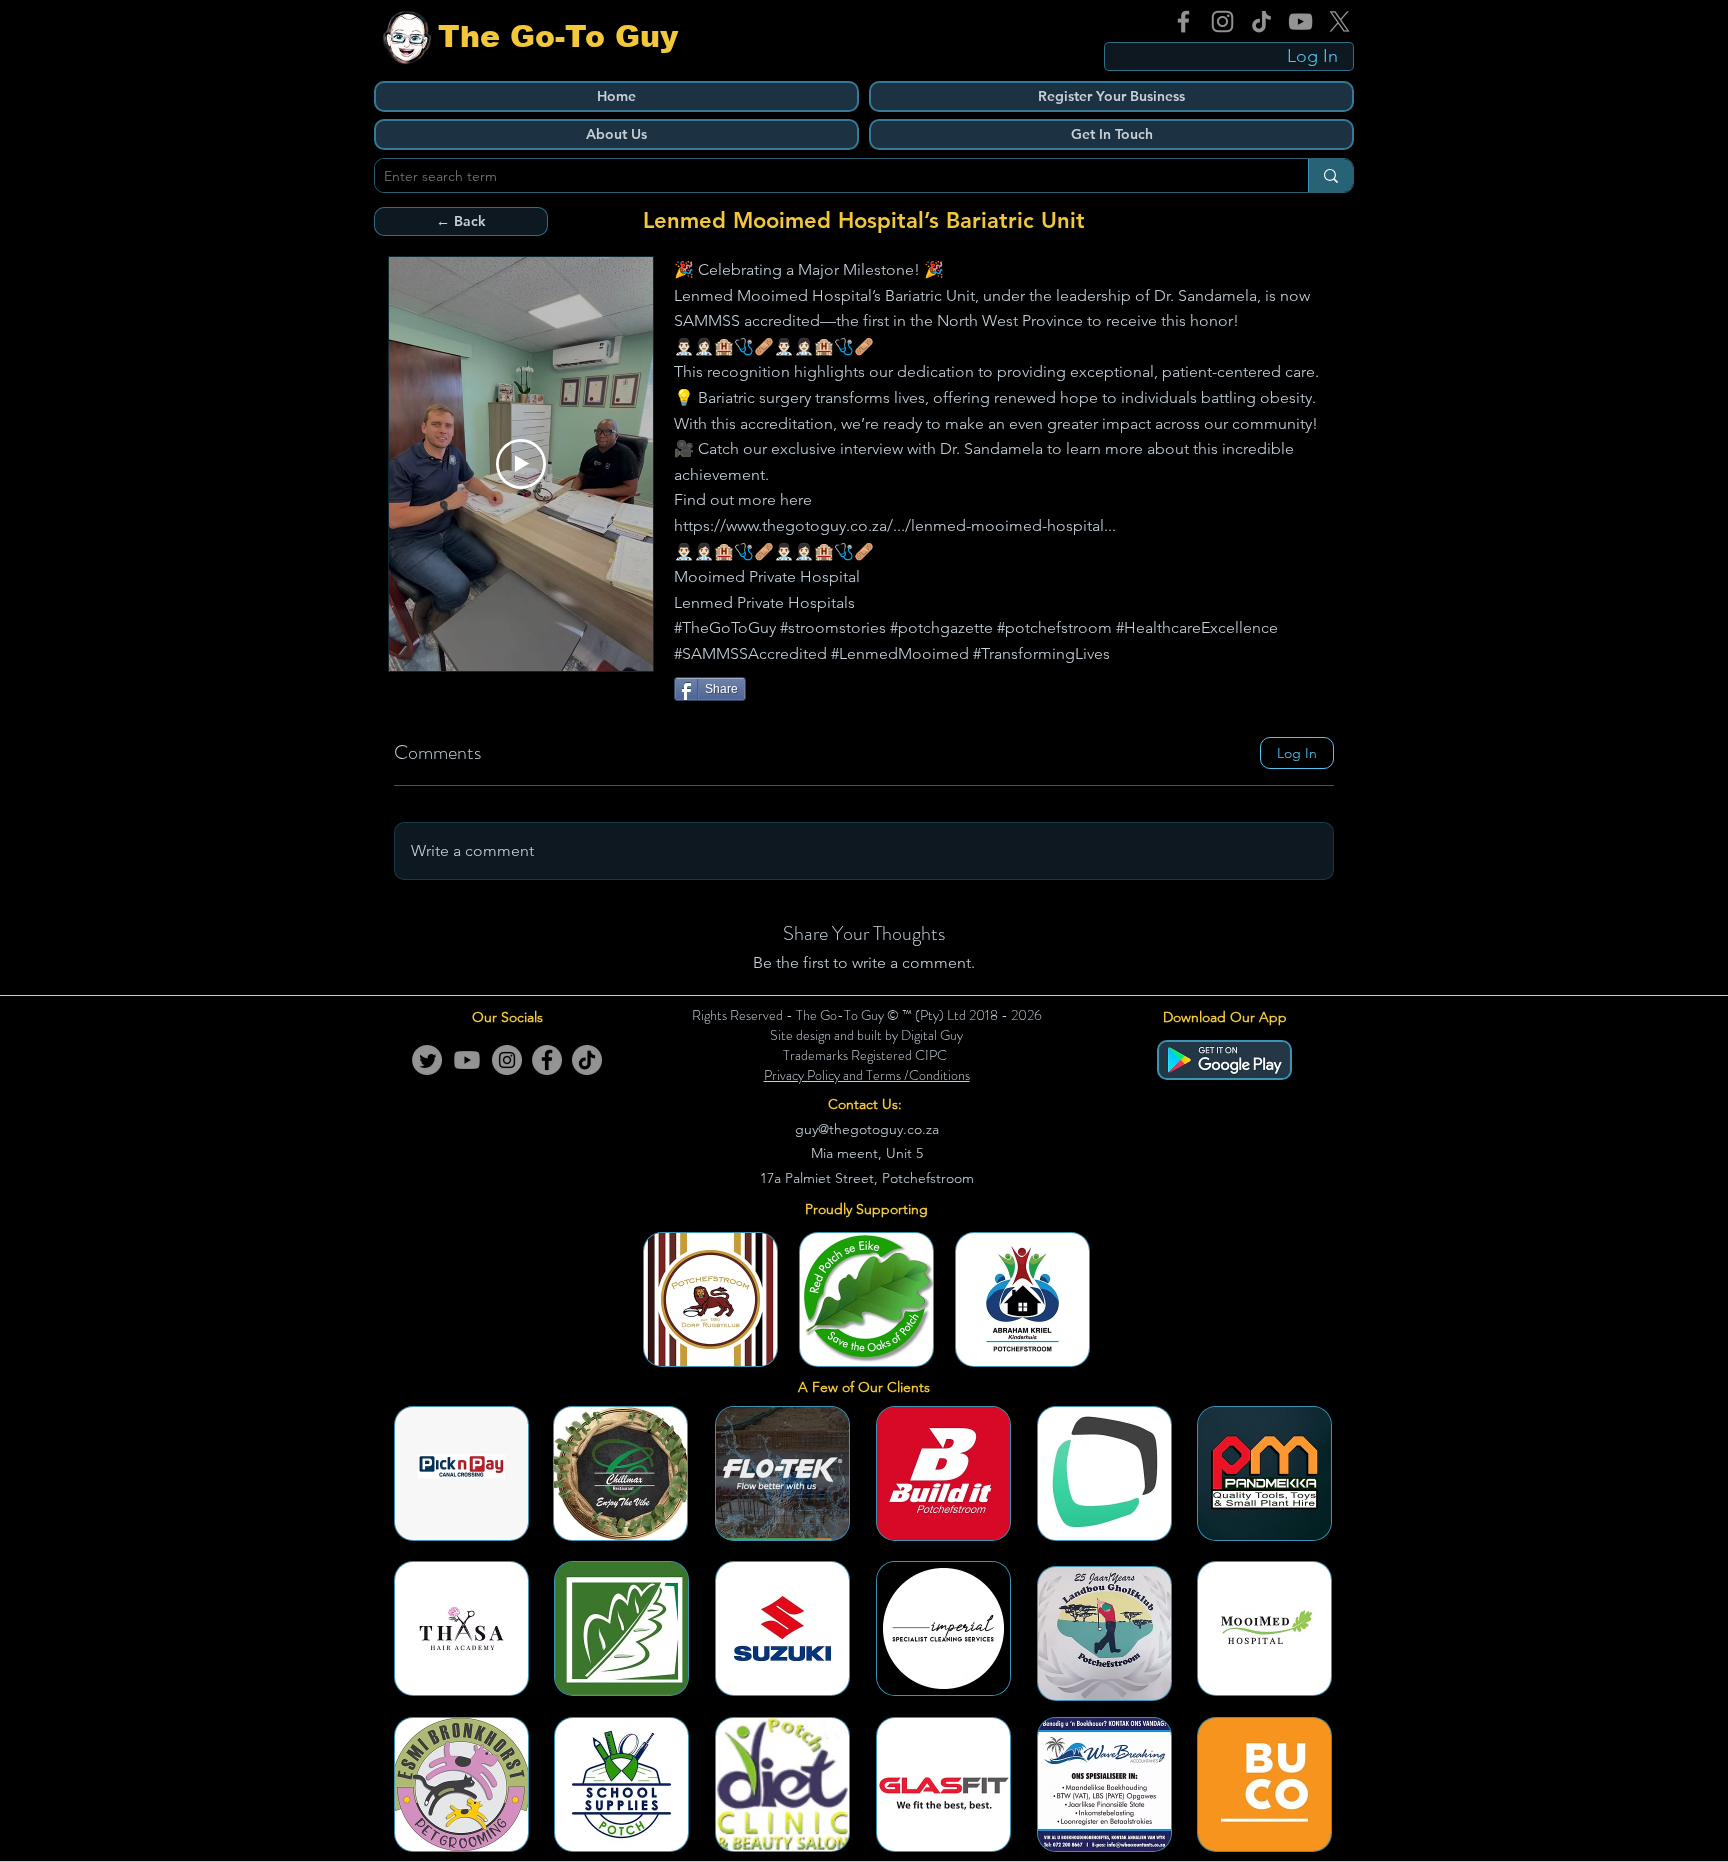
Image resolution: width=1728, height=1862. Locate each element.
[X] (1339, 21)
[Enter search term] (1330, 175)
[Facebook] (1183, 21)
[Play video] (521, 464)
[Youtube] (467, 1060)
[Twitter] (427, 1060)
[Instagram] (1222, 21)
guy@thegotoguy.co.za (867, 1129)
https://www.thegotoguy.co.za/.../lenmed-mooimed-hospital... (895, 525)
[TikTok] (1261, 21)
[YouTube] (1300, 21)
